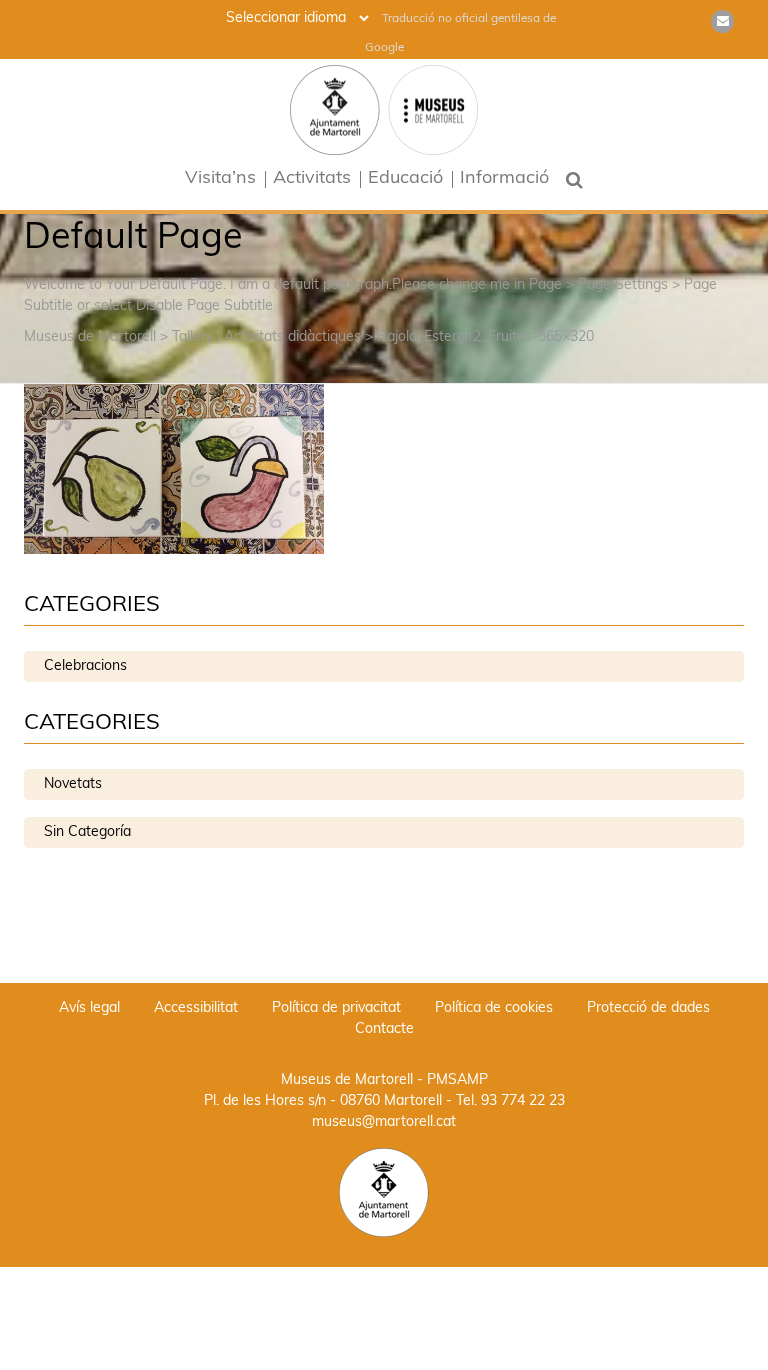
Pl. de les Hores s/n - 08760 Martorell (323, 1101)
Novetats (73, 784)
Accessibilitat (196, 1008)
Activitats (312, 179)
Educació (405, 179)
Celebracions (85, 666)
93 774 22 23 (523, 1101)
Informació (504, 179)
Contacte (384, 1029)
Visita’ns (220, 179)
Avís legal (89, 1008)
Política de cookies (494, 1008)
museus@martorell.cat (384, 1122)
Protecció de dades (648, 1008)
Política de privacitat (336, 1008)
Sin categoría (87, 832)
